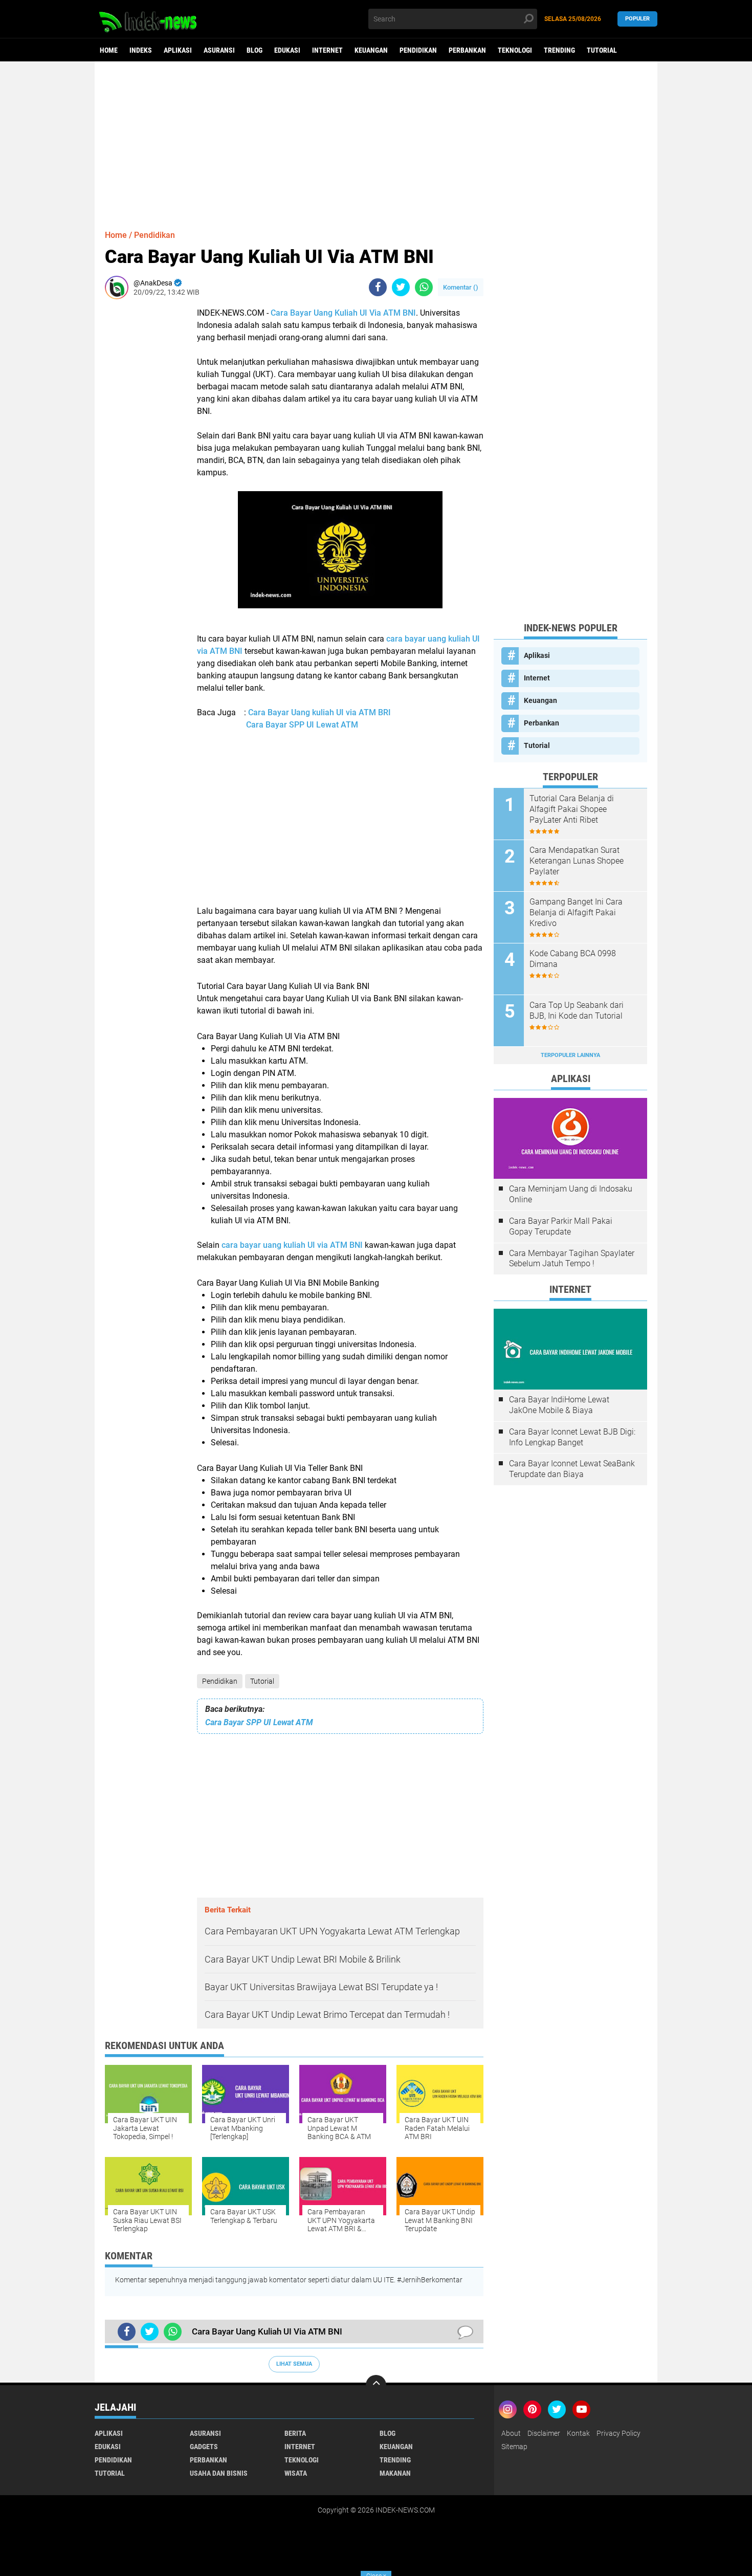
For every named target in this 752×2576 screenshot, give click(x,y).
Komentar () (461, 287)
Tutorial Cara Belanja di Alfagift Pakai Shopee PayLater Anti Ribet (572, 809)
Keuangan (371, 50)
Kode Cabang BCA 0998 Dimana (573, 959)
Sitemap (514, 2447)
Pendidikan (418, 50)
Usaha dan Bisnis (219, 2473)
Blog (255, 50)
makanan (395, 2473)
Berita (295, 2433)
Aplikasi (178, 50)
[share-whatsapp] (424, 287)
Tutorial (602, 50)
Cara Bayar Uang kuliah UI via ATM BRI (319, 712)
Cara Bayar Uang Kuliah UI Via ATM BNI (343, 313)
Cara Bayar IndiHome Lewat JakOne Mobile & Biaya (559, 1405)
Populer (637, 19)
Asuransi (219, 50)
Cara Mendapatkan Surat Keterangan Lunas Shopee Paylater (577, 861)
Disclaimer (544, 2433)
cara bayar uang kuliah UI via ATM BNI (292, 1245)
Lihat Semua (294, 2364)
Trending (559, 50)
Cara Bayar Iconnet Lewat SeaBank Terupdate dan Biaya (572, 1469)
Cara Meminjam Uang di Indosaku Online (571, 1194)
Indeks (141, 50)
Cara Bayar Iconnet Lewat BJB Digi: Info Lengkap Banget (572, 1437)
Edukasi (287, 50)
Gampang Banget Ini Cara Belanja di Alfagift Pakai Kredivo (576, 912)
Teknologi (515, 50)
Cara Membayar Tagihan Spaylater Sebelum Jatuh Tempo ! (572, 1259)
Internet (327, 50)
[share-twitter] (401, 287)
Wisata (296, 2473)
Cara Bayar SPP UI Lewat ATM (302, 725)
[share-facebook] (378, 287)
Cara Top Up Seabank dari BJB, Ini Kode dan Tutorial (577, 1010)
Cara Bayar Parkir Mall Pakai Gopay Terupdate (561, 1226)
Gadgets (204, 2447)
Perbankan (467, 50)
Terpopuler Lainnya (570, 1055)
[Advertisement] (376, 141)
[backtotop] (376, 2385)
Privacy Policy (618, 2433)
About (511, 2433)
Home (109, 50)
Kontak (578, 2433)
